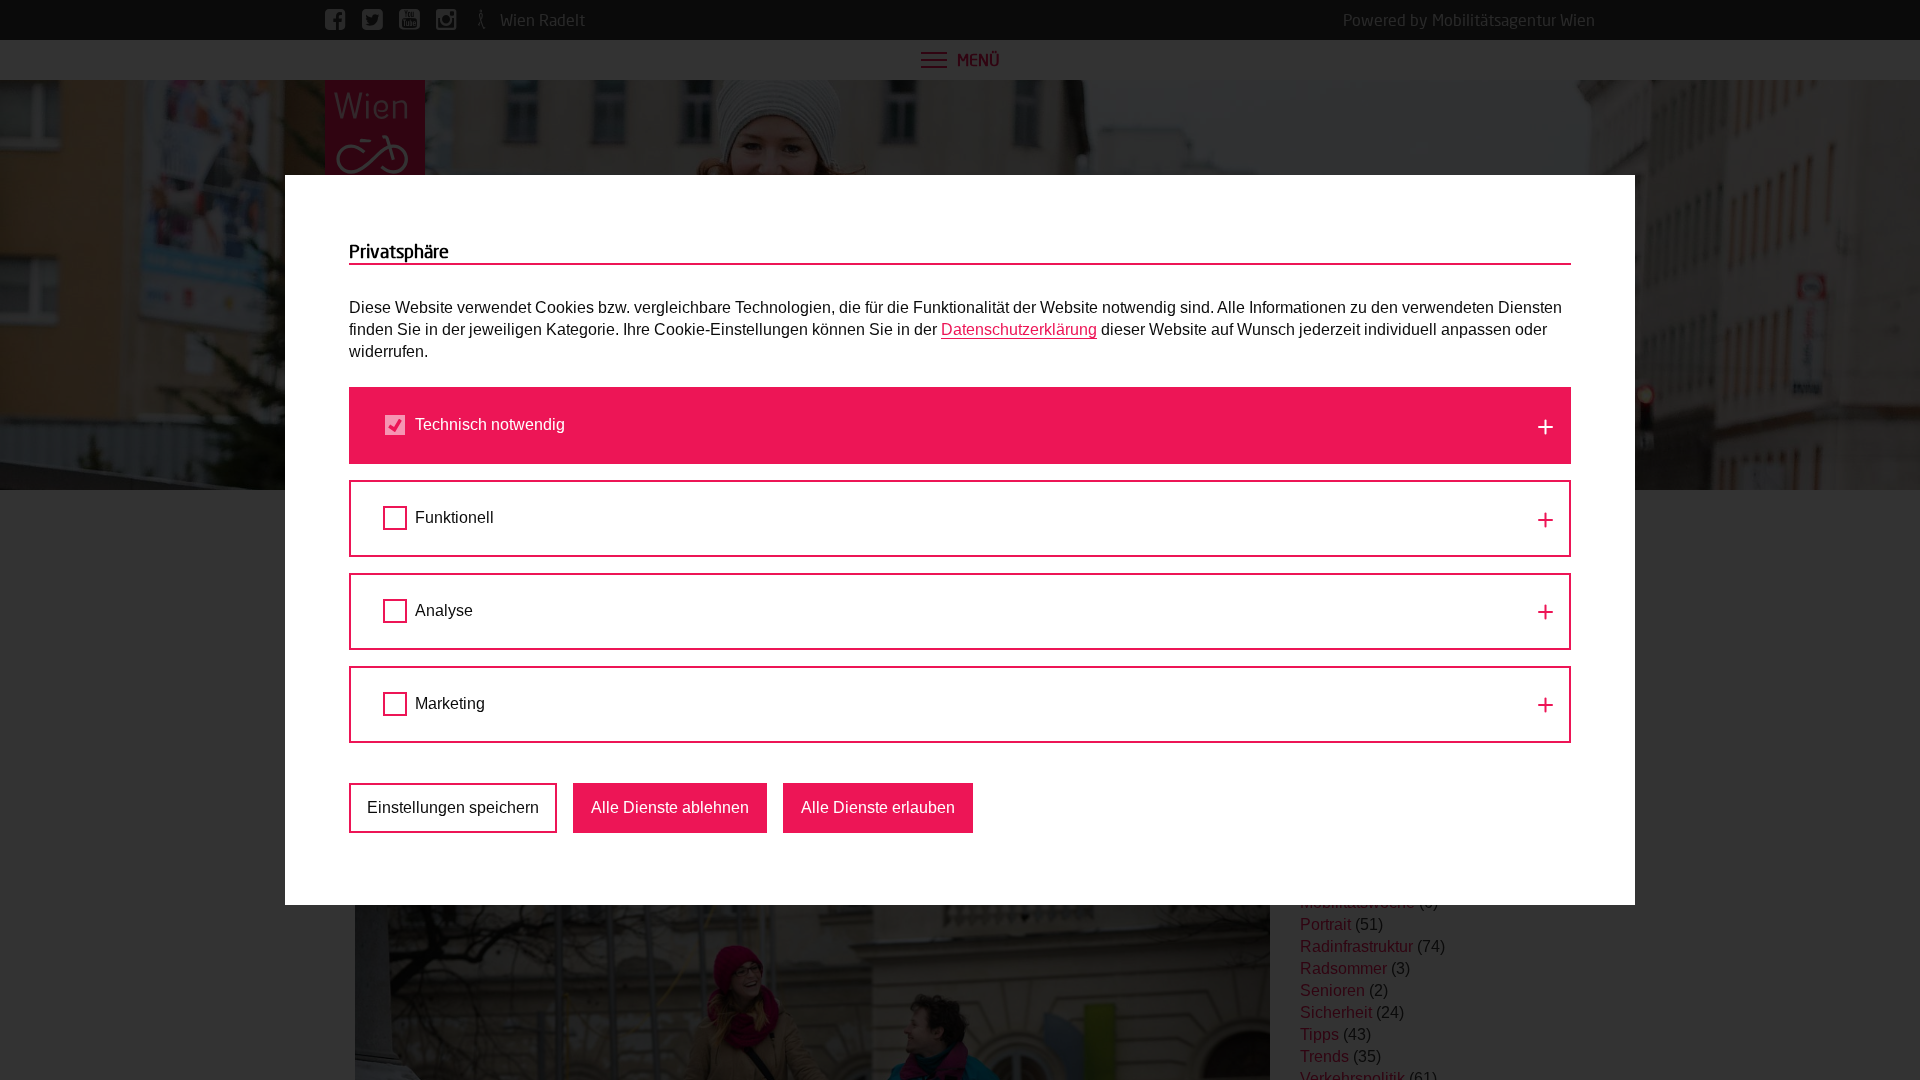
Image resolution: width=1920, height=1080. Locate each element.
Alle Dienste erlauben (878, 807)
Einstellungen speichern (453, 807)
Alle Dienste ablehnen (670, 807)
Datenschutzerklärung (1019, 329)
